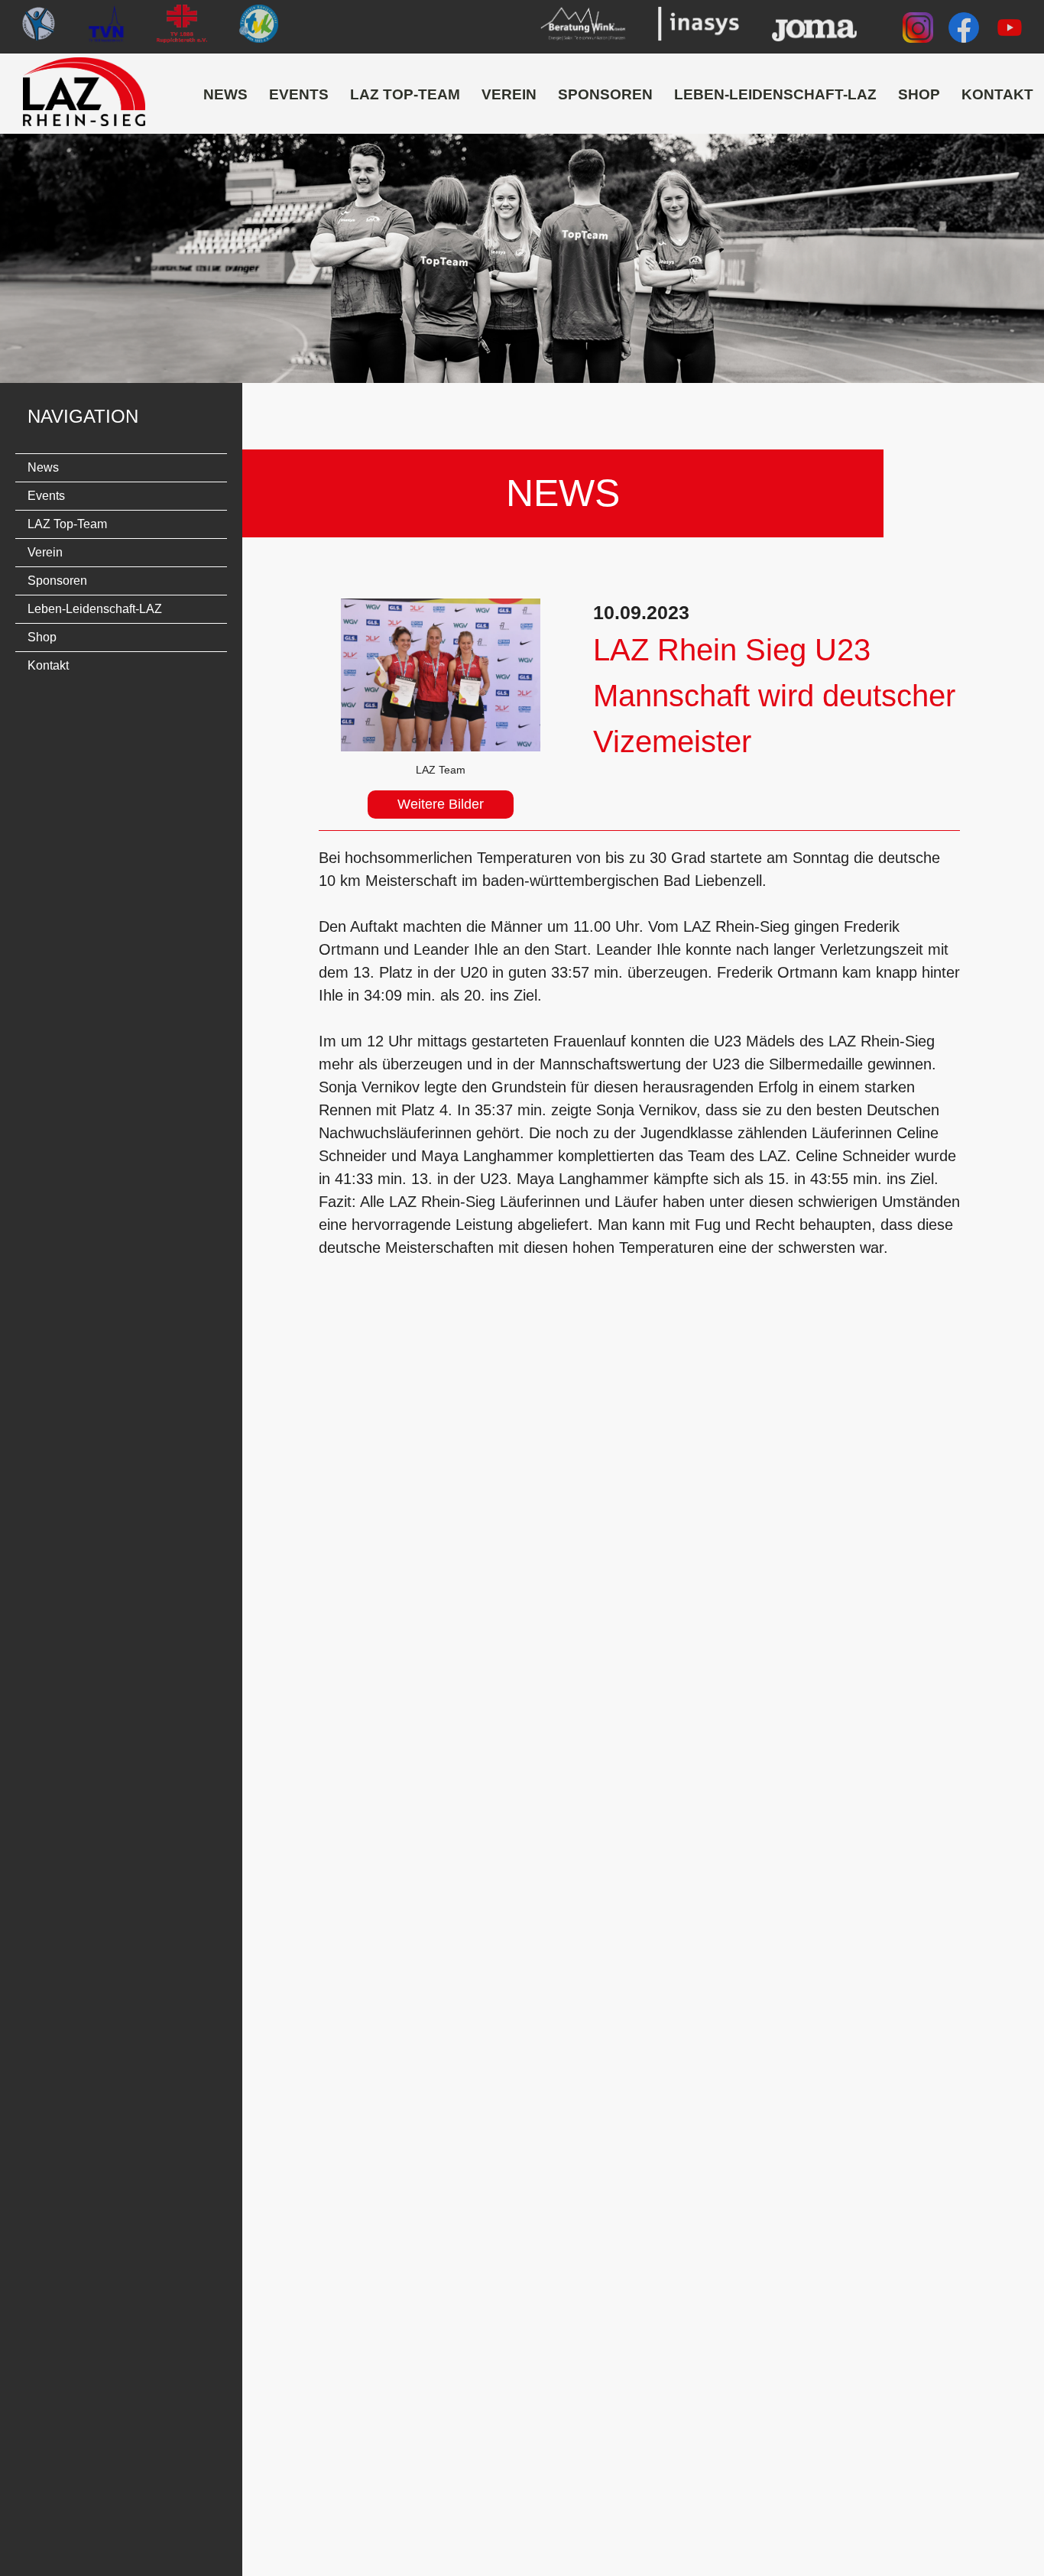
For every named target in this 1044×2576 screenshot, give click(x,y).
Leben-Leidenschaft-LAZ (775, 94)
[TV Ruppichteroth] (182, 27)
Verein (509, 94)
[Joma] (814, 27)
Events (299, 94)
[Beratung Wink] (583, 27)
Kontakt (997, 94)
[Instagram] (918, 31)
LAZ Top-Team (405, 94)
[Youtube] (1010, 31)
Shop (919, 94)
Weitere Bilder (441, 804)
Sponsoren (605, 94)
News (225, 94)
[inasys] (698, 27)
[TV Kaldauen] (38, 27)
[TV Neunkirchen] (107, 27)
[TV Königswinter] (258, 27)
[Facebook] (964, 31)
